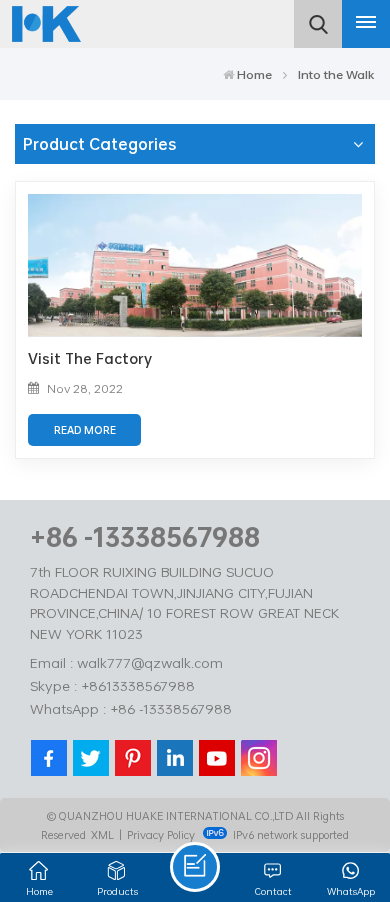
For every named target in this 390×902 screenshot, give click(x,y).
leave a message (195, 867)
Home (254, 74)
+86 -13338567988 (145, 536)
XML (102, 834)
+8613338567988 (138, 685)
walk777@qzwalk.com (150, 662)
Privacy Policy (161, 834)
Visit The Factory (90, 358)
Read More (85, 430)
